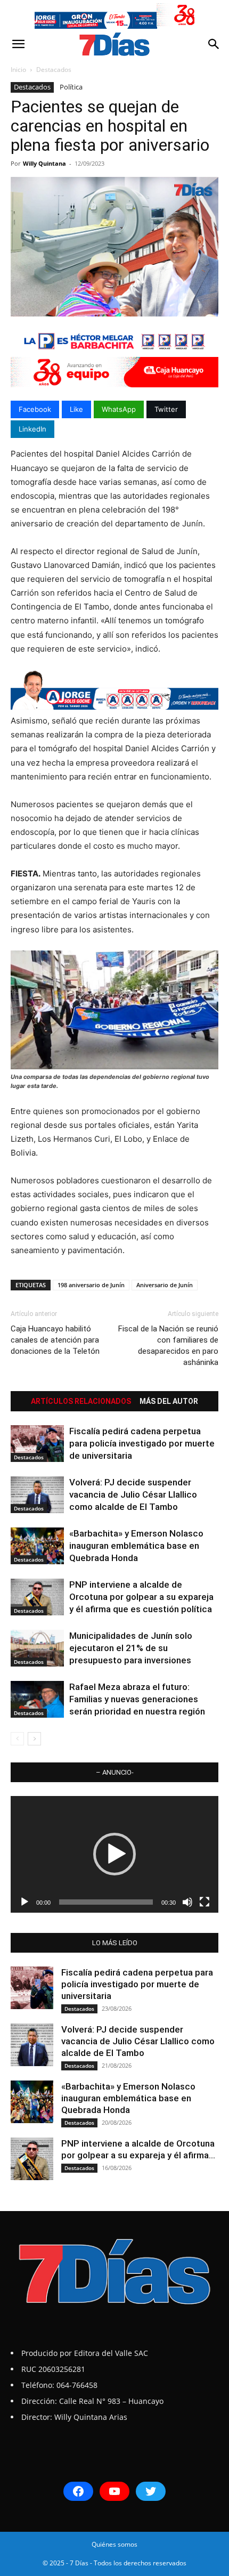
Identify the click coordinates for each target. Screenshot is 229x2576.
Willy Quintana (44, 163)
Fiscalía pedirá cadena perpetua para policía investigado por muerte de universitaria (142, 1443)
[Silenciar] (187, 1902)
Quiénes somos (114, 2544)
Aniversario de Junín (165, 1285)
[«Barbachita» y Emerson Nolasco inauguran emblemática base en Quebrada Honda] (37, 1546)
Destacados (54, 70)
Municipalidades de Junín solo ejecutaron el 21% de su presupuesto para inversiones (131, 1648)
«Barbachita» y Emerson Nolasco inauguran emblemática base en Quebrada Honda (136, 1546)
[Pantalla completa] (205, 1902)
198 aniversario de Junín (91, 1285)
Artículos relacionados (81, 1401)
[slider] (106, 1902)
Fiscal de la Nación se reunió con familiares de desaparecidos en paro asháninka (168, 1346)
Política (71, 87)
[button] (18, 44)
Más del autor (169, 1401)
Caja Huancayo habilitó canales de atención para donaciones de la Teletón (55, 1340)
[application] (114, 1854)
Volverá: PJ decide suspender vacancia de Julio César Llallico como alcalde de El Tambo (133, 1494)
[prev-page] (17, 1739)
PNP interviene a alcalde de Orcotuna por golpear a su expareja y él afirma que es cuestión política (141, 1597)
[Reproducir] (24, 1902)
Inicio (18, 70)
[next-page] (34, 1739)
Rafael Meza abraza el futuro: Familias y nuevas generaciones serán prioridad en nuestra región (137, 1699)
